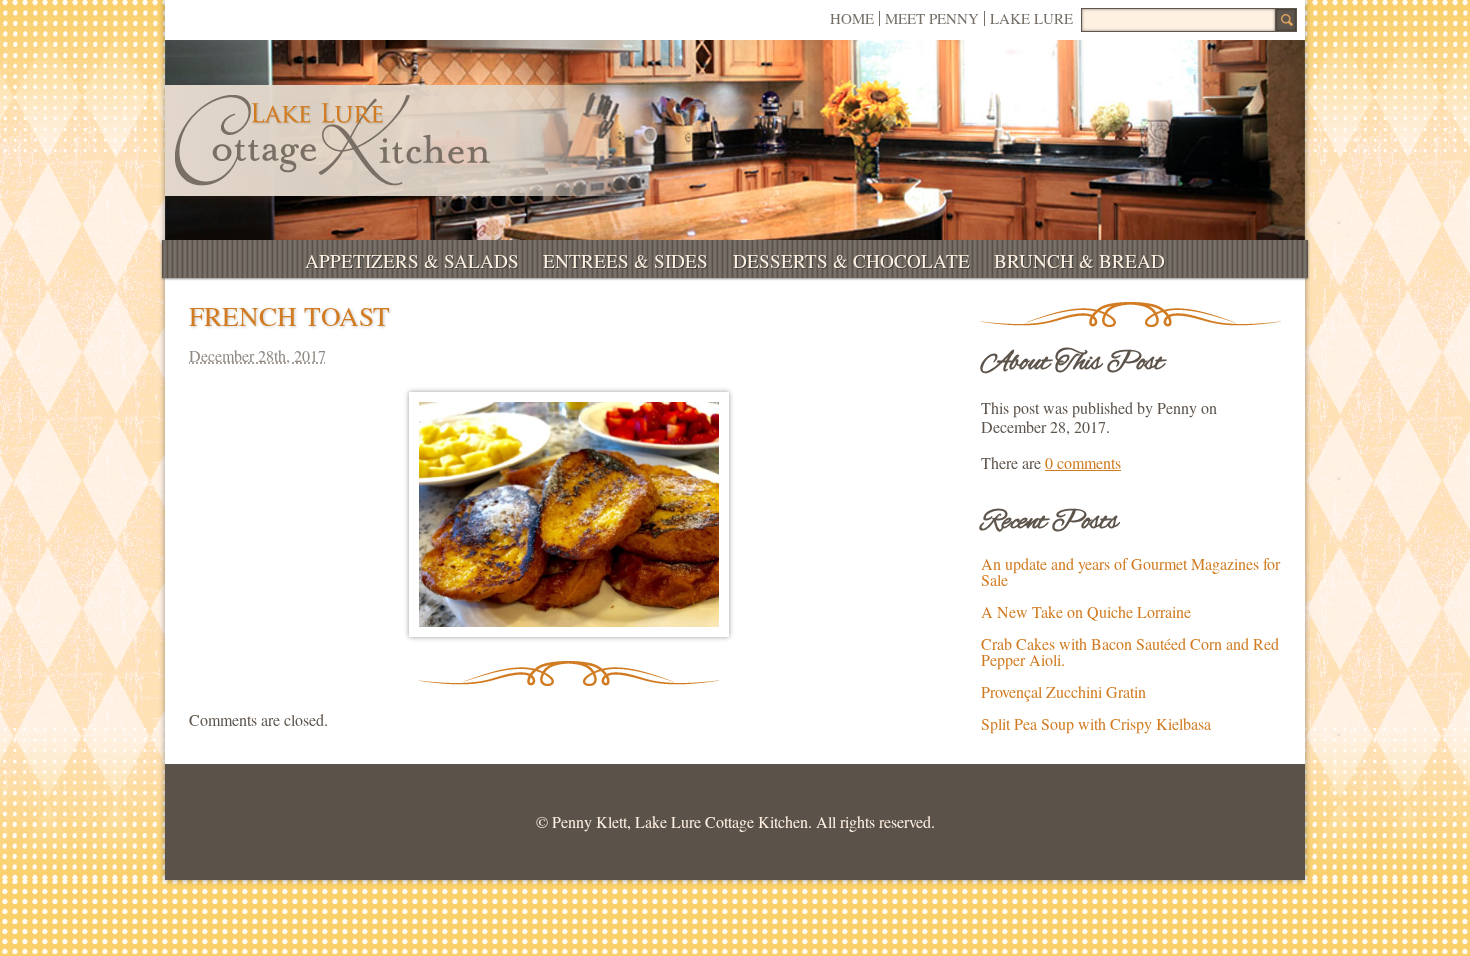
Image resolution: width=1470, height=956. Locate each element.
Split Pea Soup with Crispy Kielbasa (1096, 723)
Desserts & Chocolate (851, 260)
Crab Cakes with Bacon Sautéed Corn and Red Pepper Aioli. (1130, 651)
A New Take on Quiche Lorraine (1086, 611)
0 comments (1083, 462)
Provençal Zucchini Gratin (1063, 691)
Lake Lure (1031, 18)
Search (1286, 20)
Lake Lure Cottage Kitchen (332, 140)
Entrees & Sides (625, 260)
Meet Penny (932, 18)
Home (852, 18)
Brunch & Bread (1079, 260)
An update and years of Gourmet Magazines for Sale (1130, 571)
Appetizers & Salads (412, 260)
